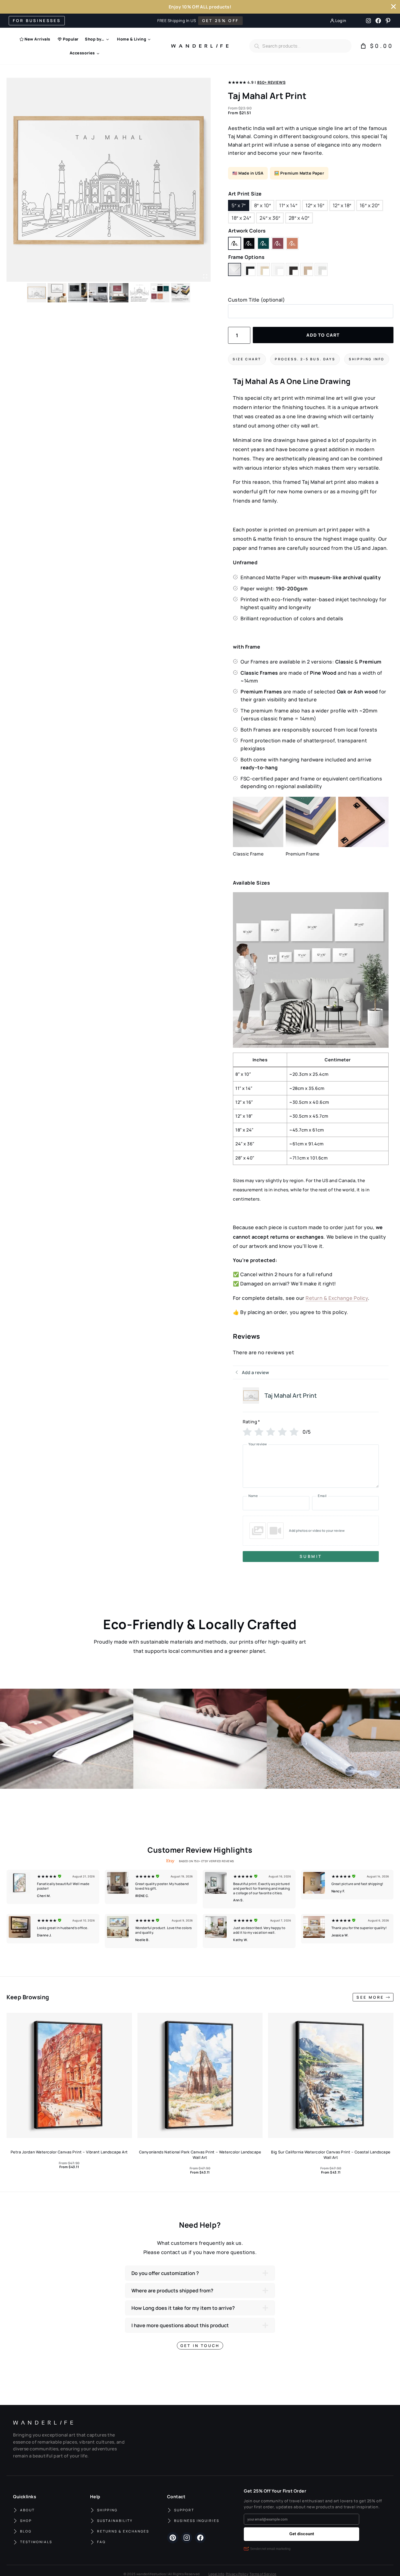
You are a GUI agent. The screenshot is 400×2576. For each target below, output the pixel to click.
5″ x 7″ (239, 205)
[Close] (393, 7)
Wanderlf (198, 46)
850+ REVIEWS (271, 82)
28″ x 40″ (299, 218)
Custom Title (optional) (256, 300)
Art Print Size (245, 194)
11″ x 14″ (288, 205)
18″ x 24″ (241, 218)
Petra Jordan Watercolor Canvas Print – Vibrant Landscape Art (69, 2152)
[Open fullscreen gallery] (205, 276)
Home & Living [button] (132, 39)
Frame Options (246, 257)
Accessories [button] (82, 53)
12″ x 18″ (342, 205)
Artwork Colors (247, 231)
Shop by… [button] (95, 39)
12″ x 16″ (315, 205)
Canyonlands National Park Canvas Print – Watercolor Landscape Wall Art (200, 2155)
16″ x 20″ (370, 205)
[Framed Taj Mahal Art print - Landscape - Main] (109, 180)
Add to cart (323, 335)
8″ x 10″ (262, 205)
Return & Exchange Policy (337, 1298)
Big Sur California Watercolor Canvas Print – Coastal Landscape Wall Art (331, 2155)
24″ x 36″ (270, 218)
